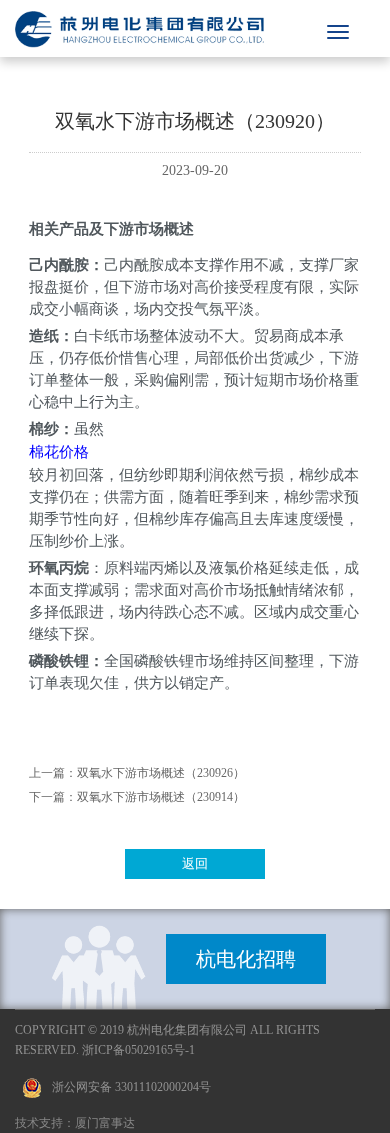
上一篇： (53, 773)
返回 (195, 863)
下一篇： (53, 797)
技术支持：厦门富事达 (75, 1123)
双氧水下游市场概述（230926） (161, 773)
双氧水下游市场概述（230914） (161, 797)
